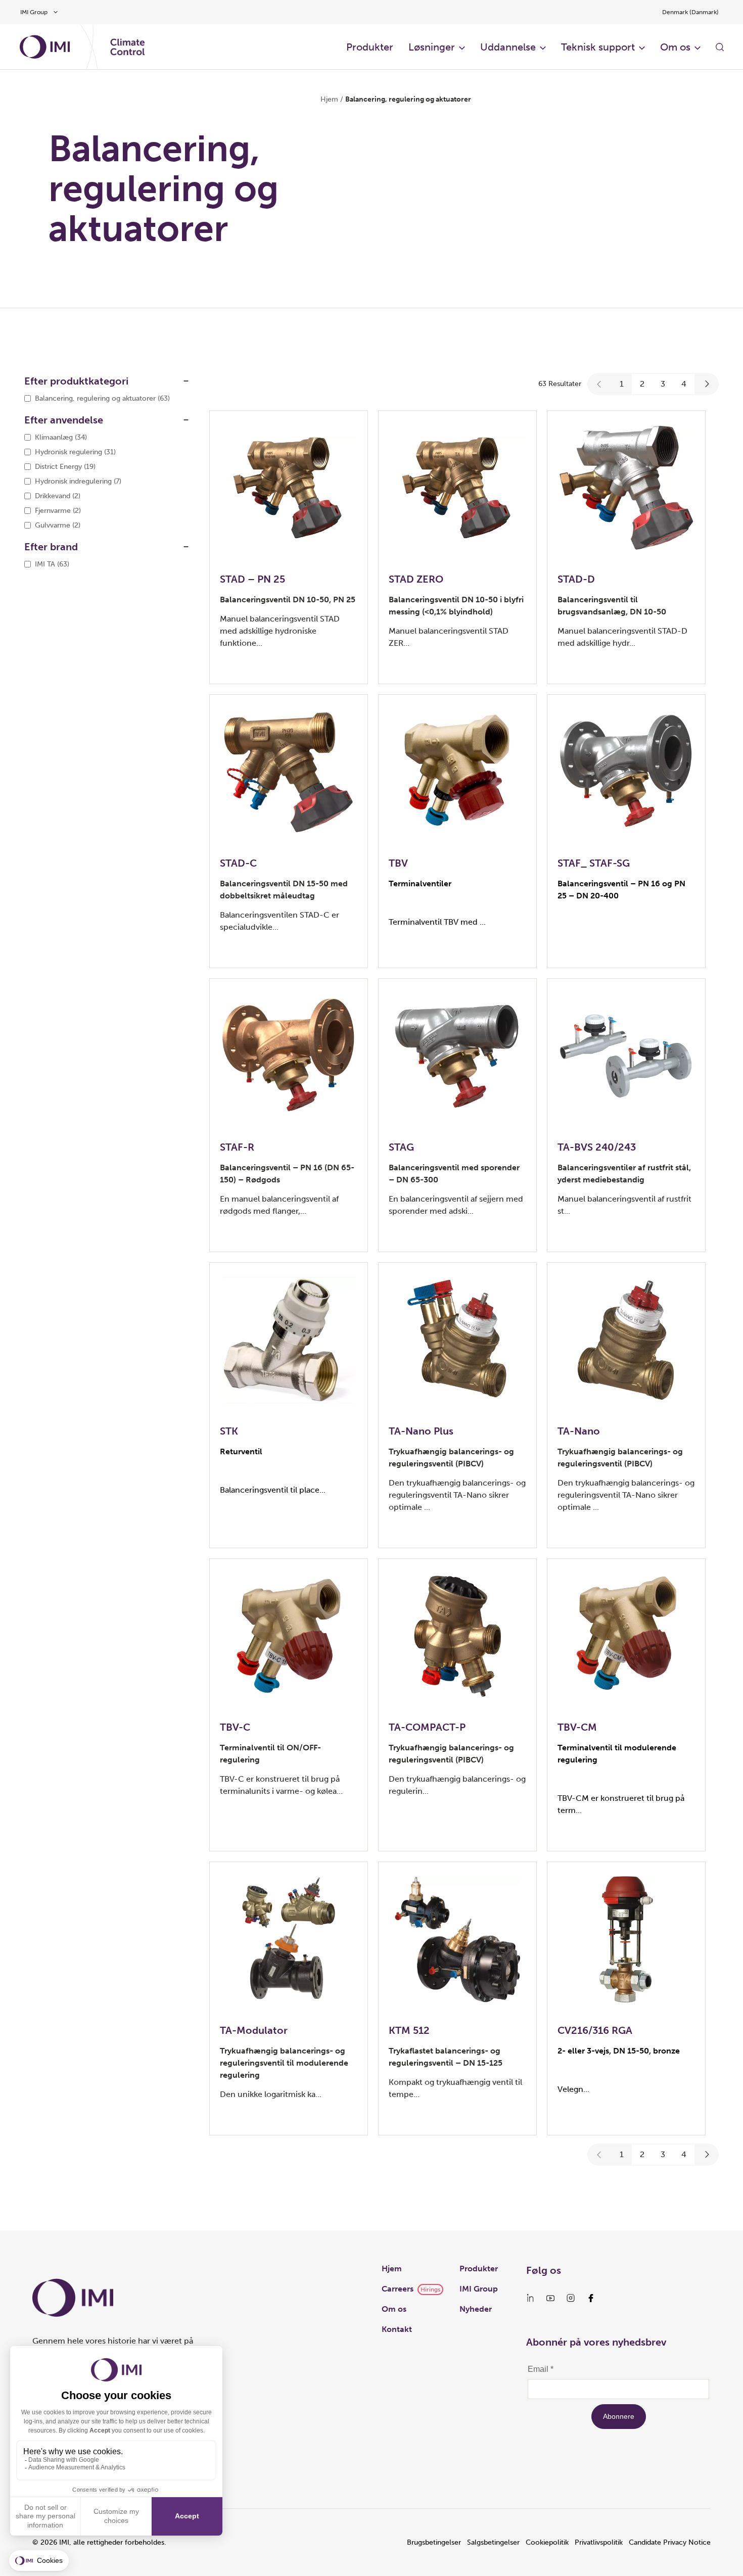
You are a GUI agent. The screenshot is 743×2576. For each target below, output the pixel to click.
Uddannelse (508, 47)
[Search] (720, 47)
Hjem (329, 99)
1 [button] (622, 384)
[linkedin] (530, 2298)
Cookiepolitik (547, 2542)
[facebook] (591, 2298)
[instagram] (571, 2298)
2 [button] (642, 384)
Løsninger (432, 47)
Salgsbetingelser (493, 2542)
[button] (599, 384)
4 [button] (684, 384)
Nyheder (476, 2309)
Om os (675, 47)
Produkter (370, 47)
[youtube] (550, 2298)
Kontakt (397, 2329)
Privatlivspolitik (599, 2542)
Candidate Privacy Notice (670, 2542)
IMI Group (479, 2289)
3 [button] (663, 384)
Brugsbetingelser (434, 2542)
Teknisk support (598, 47)
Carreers (398, 2289)
